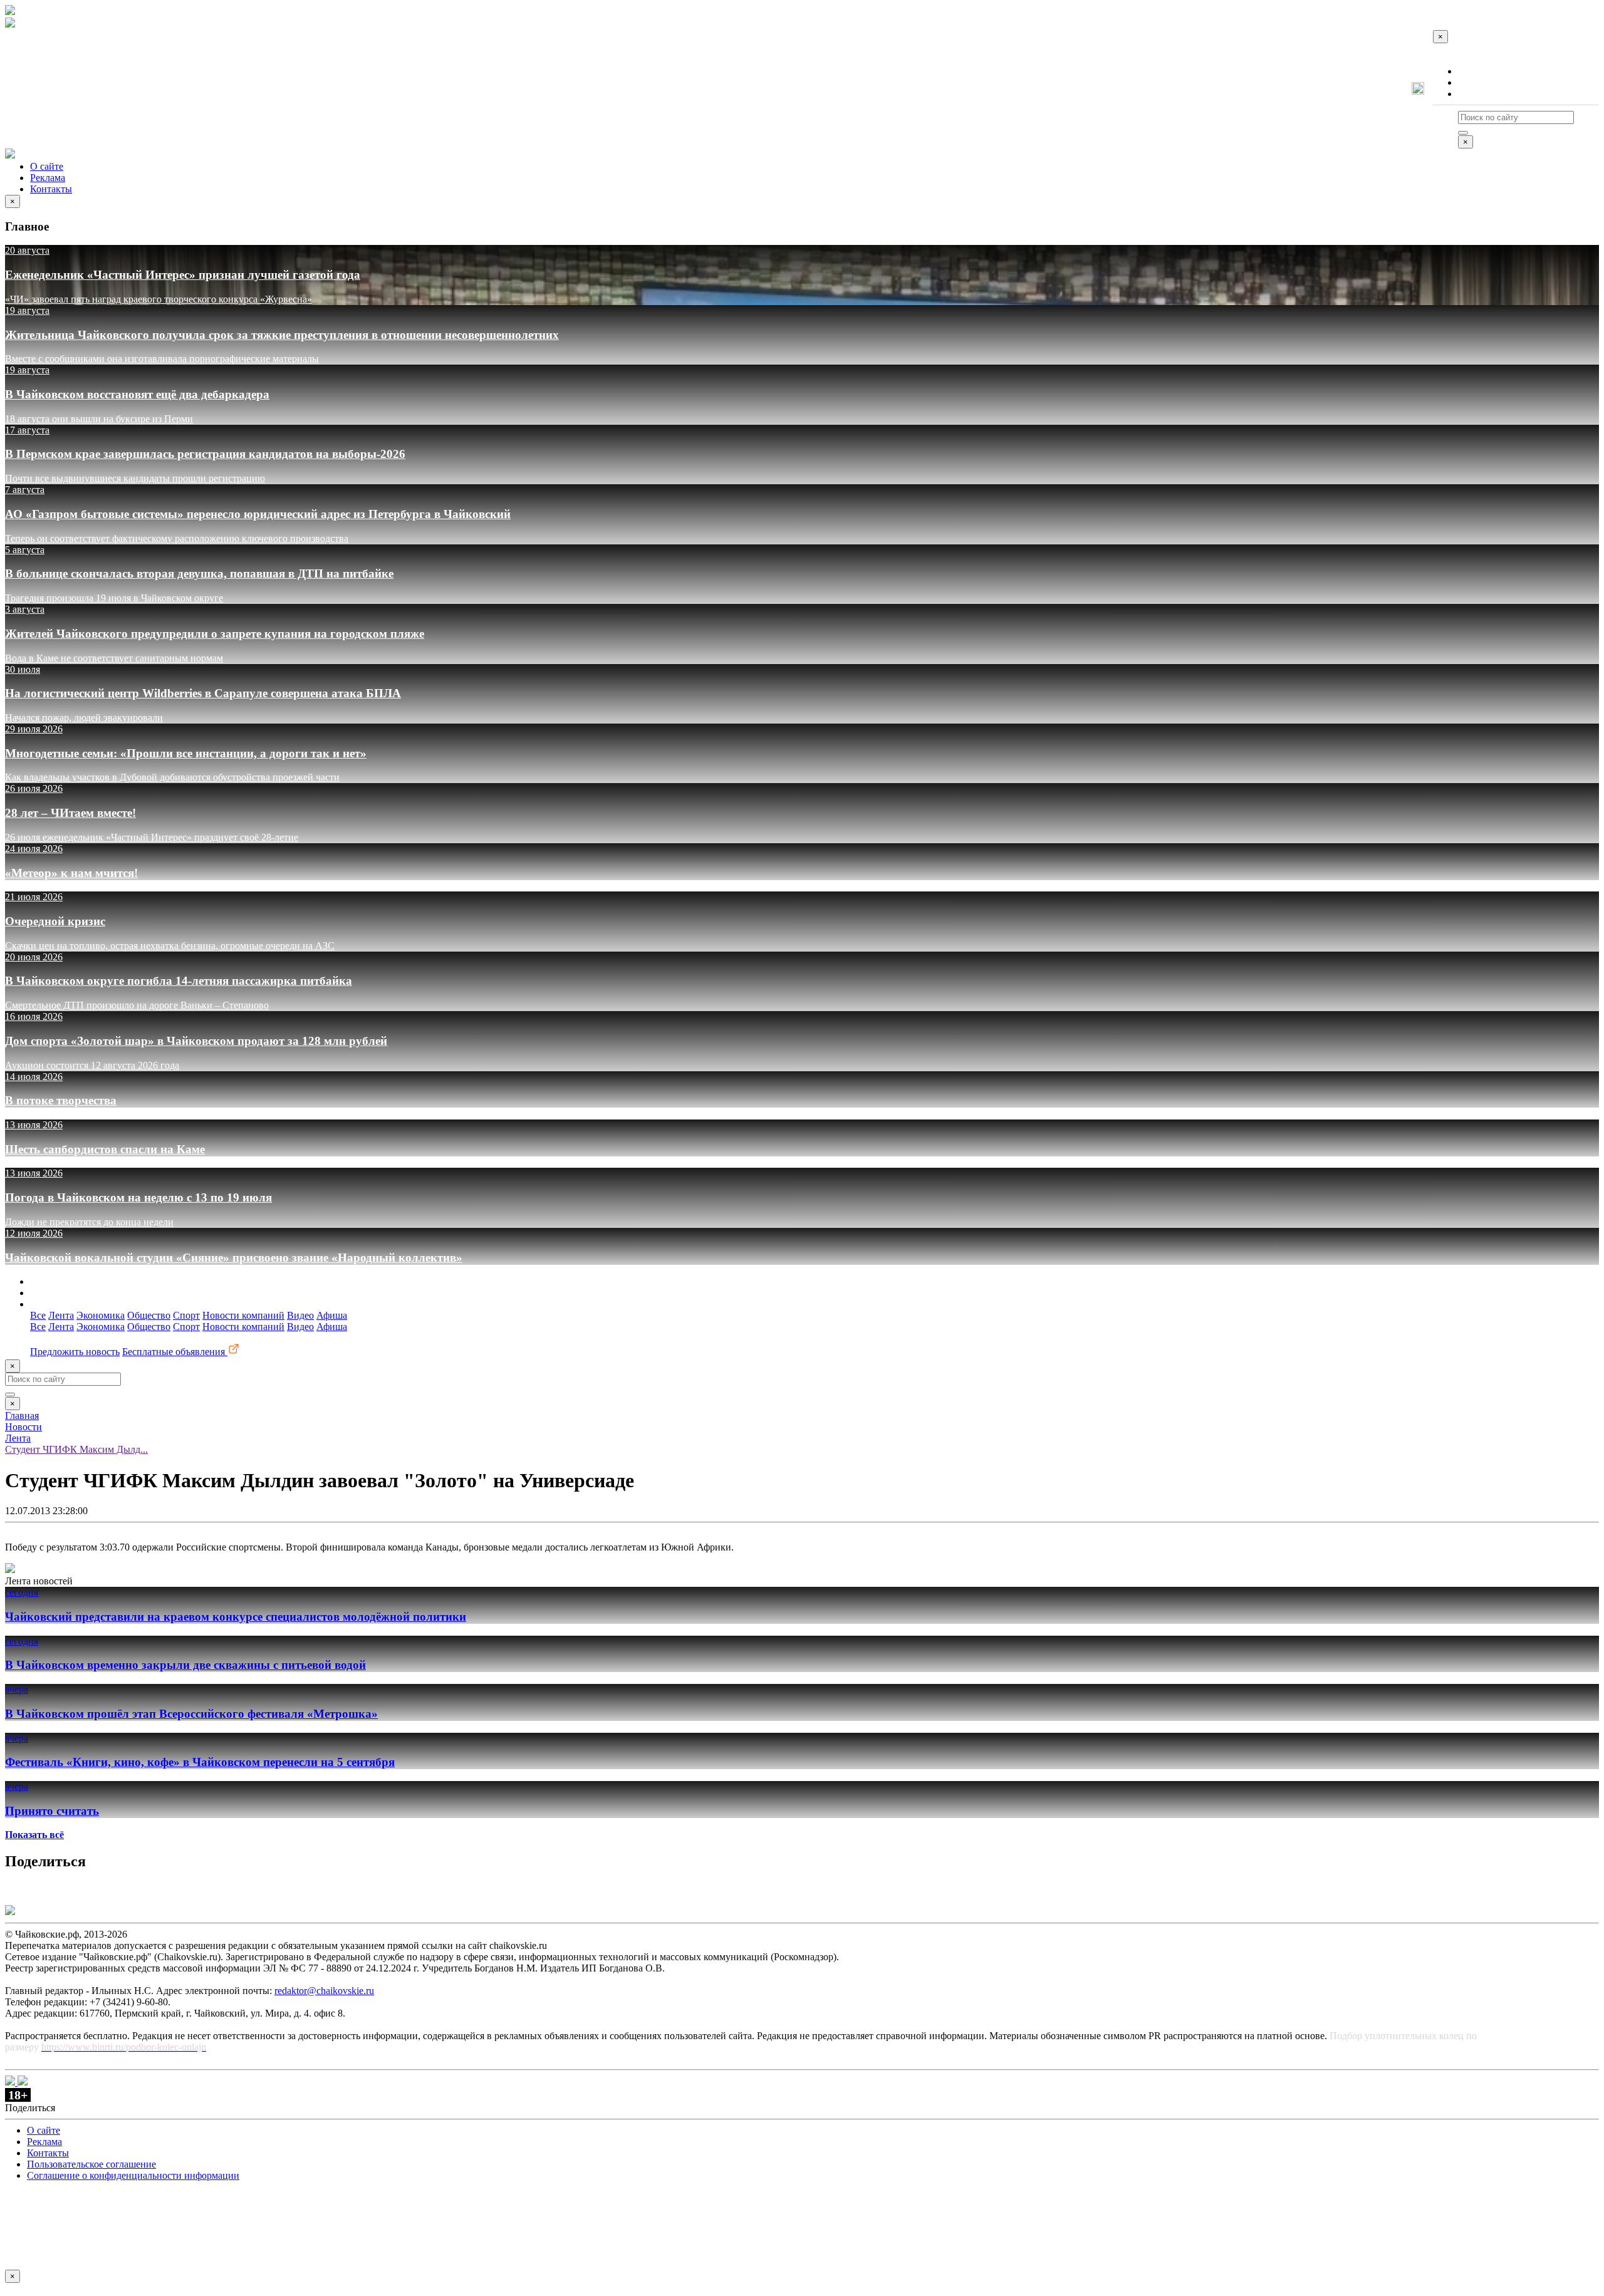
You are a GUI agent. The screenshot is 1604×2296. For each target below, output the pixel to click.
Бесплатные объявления (175, 1352)
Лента (61, 1315)
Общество (149, 1315)
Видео (300, 1315)
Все (38, 1315)
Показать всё (34, 1835)
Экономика (101, 1315)
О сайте (1475, 71)
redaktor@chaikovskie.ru (324, 1991)
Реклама (1476, 82)
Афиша (332, 1315)
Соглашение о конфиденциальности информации (133, 2175)
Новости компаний (243, 1315)
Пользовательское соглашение (91, 2164)
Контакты (1479, 94)
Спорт (186, 1315)
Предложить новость (75, 1352)
